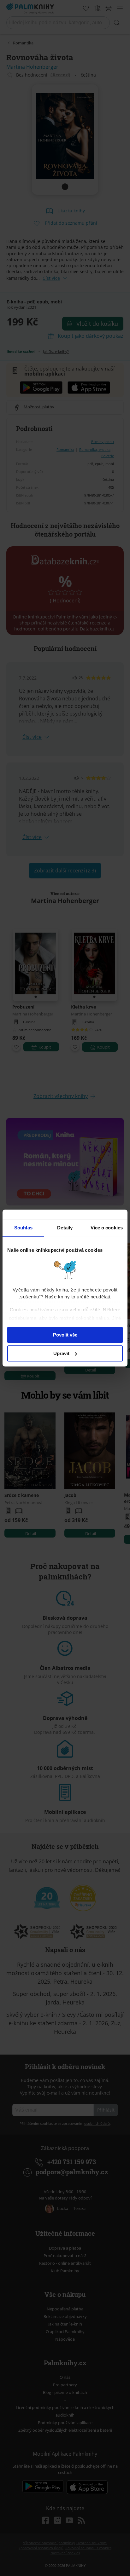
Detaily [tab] (65, 1228)
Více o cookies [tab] (107, 1228)
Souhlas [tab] (23, 1228)
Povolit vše (65, 1335)
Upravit (61, 1353)
